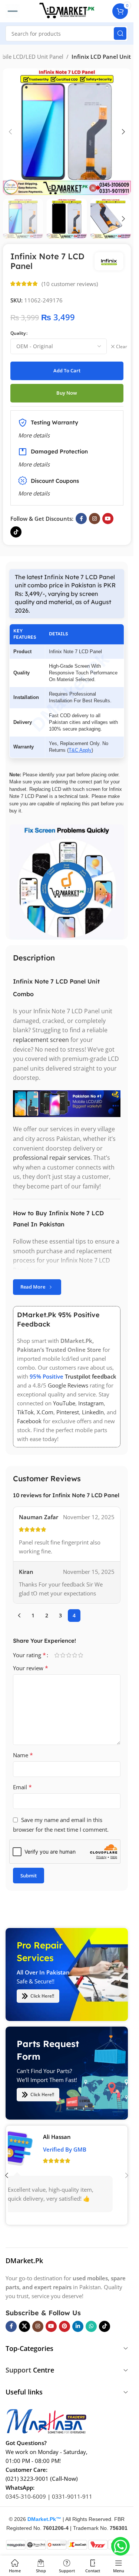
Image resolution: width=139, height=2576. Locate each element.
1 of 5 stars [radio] (57, 1655)
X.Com (45, 1412)
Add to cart (67, 370)
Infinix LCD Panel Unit (101, 57)
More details (34, 493)
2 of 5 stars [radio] (63, 1655)
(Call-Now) (64, 2479)
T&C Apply (80, 750)
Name (23, 1755)
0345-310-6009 (26, 2496)
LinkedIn (93, 1412)
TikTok (25, 1412)
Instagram (91, 1403)
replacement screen (41, 1040)
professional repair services (52, 1158)
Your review (31, 1668)
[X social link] (24, 2326)
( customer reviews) (70, 284)
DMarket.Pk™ (44, 2519)
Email (22, 1787)
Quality (18, 333)
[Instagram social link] (95, 519)
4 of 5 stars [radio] (75, 1655)
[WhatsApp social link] (91, 2326)
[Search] (120, 33)
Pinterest (68, 1412)
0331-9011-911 (72, 2496)
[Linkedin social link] (78, 2326)
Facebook (29, 1421)
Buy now (67, 393)
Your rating (29, 1655)
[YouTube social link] (108, 519)
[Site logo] (67, 10)
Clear (122, 347)
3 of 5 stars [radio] (69, 1655)
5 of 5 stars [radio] (80, 1655)
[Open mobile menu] (13, 11)
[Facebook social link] (81, 519)
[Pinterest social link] (64, 2326)
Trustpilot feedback (91, 1376)
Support (18, 2370)
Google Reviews (68, 1385)
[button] (10, 132)
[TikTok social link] (16, 532)
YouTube (64, 1403)
